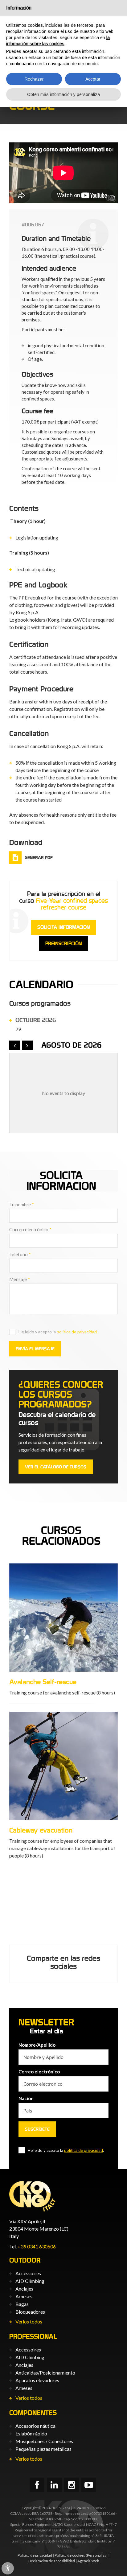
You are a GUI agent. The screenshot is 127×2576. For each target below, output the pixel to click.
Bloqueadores (30, 2312)
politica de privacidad (77, 1332)
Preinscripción (63, 944)
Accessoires (28, 2273)
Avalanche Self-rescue (43, 1682)
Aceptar (93, 79)
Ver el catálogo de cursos (56, 1467)
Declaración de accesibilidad (52, 2561)
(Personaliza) (97, 2555)
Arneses (24, 2296)
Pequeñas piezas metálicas (43, 2449)
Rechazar (34, 79)
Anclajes (24, 2289)
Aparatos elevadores (37, 2380)
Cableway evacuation (41, 1830)
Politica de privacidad (35, 2555)
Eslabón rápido (31, 2433)
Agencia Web (88, 2561)
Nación (26, 2098)
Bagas (22, 2304)
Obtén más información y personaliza (63, 94)
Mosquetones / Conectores (44, 2441)
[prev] (15, 1045)
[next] (27, 1045)
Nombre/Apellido (37, 2045)
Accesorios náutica (35, 2426)
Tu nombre (22, 1204)
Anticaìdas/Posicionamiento (45, 2373)
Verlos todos (29, 2321)
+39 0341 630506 (37, 2246)
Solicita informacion (63, 927)
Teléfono (20, 1254)
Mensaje (20, 1279)
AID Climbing (30, 2281)
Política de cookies (70, 2555)
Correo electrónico (30, 1229)
